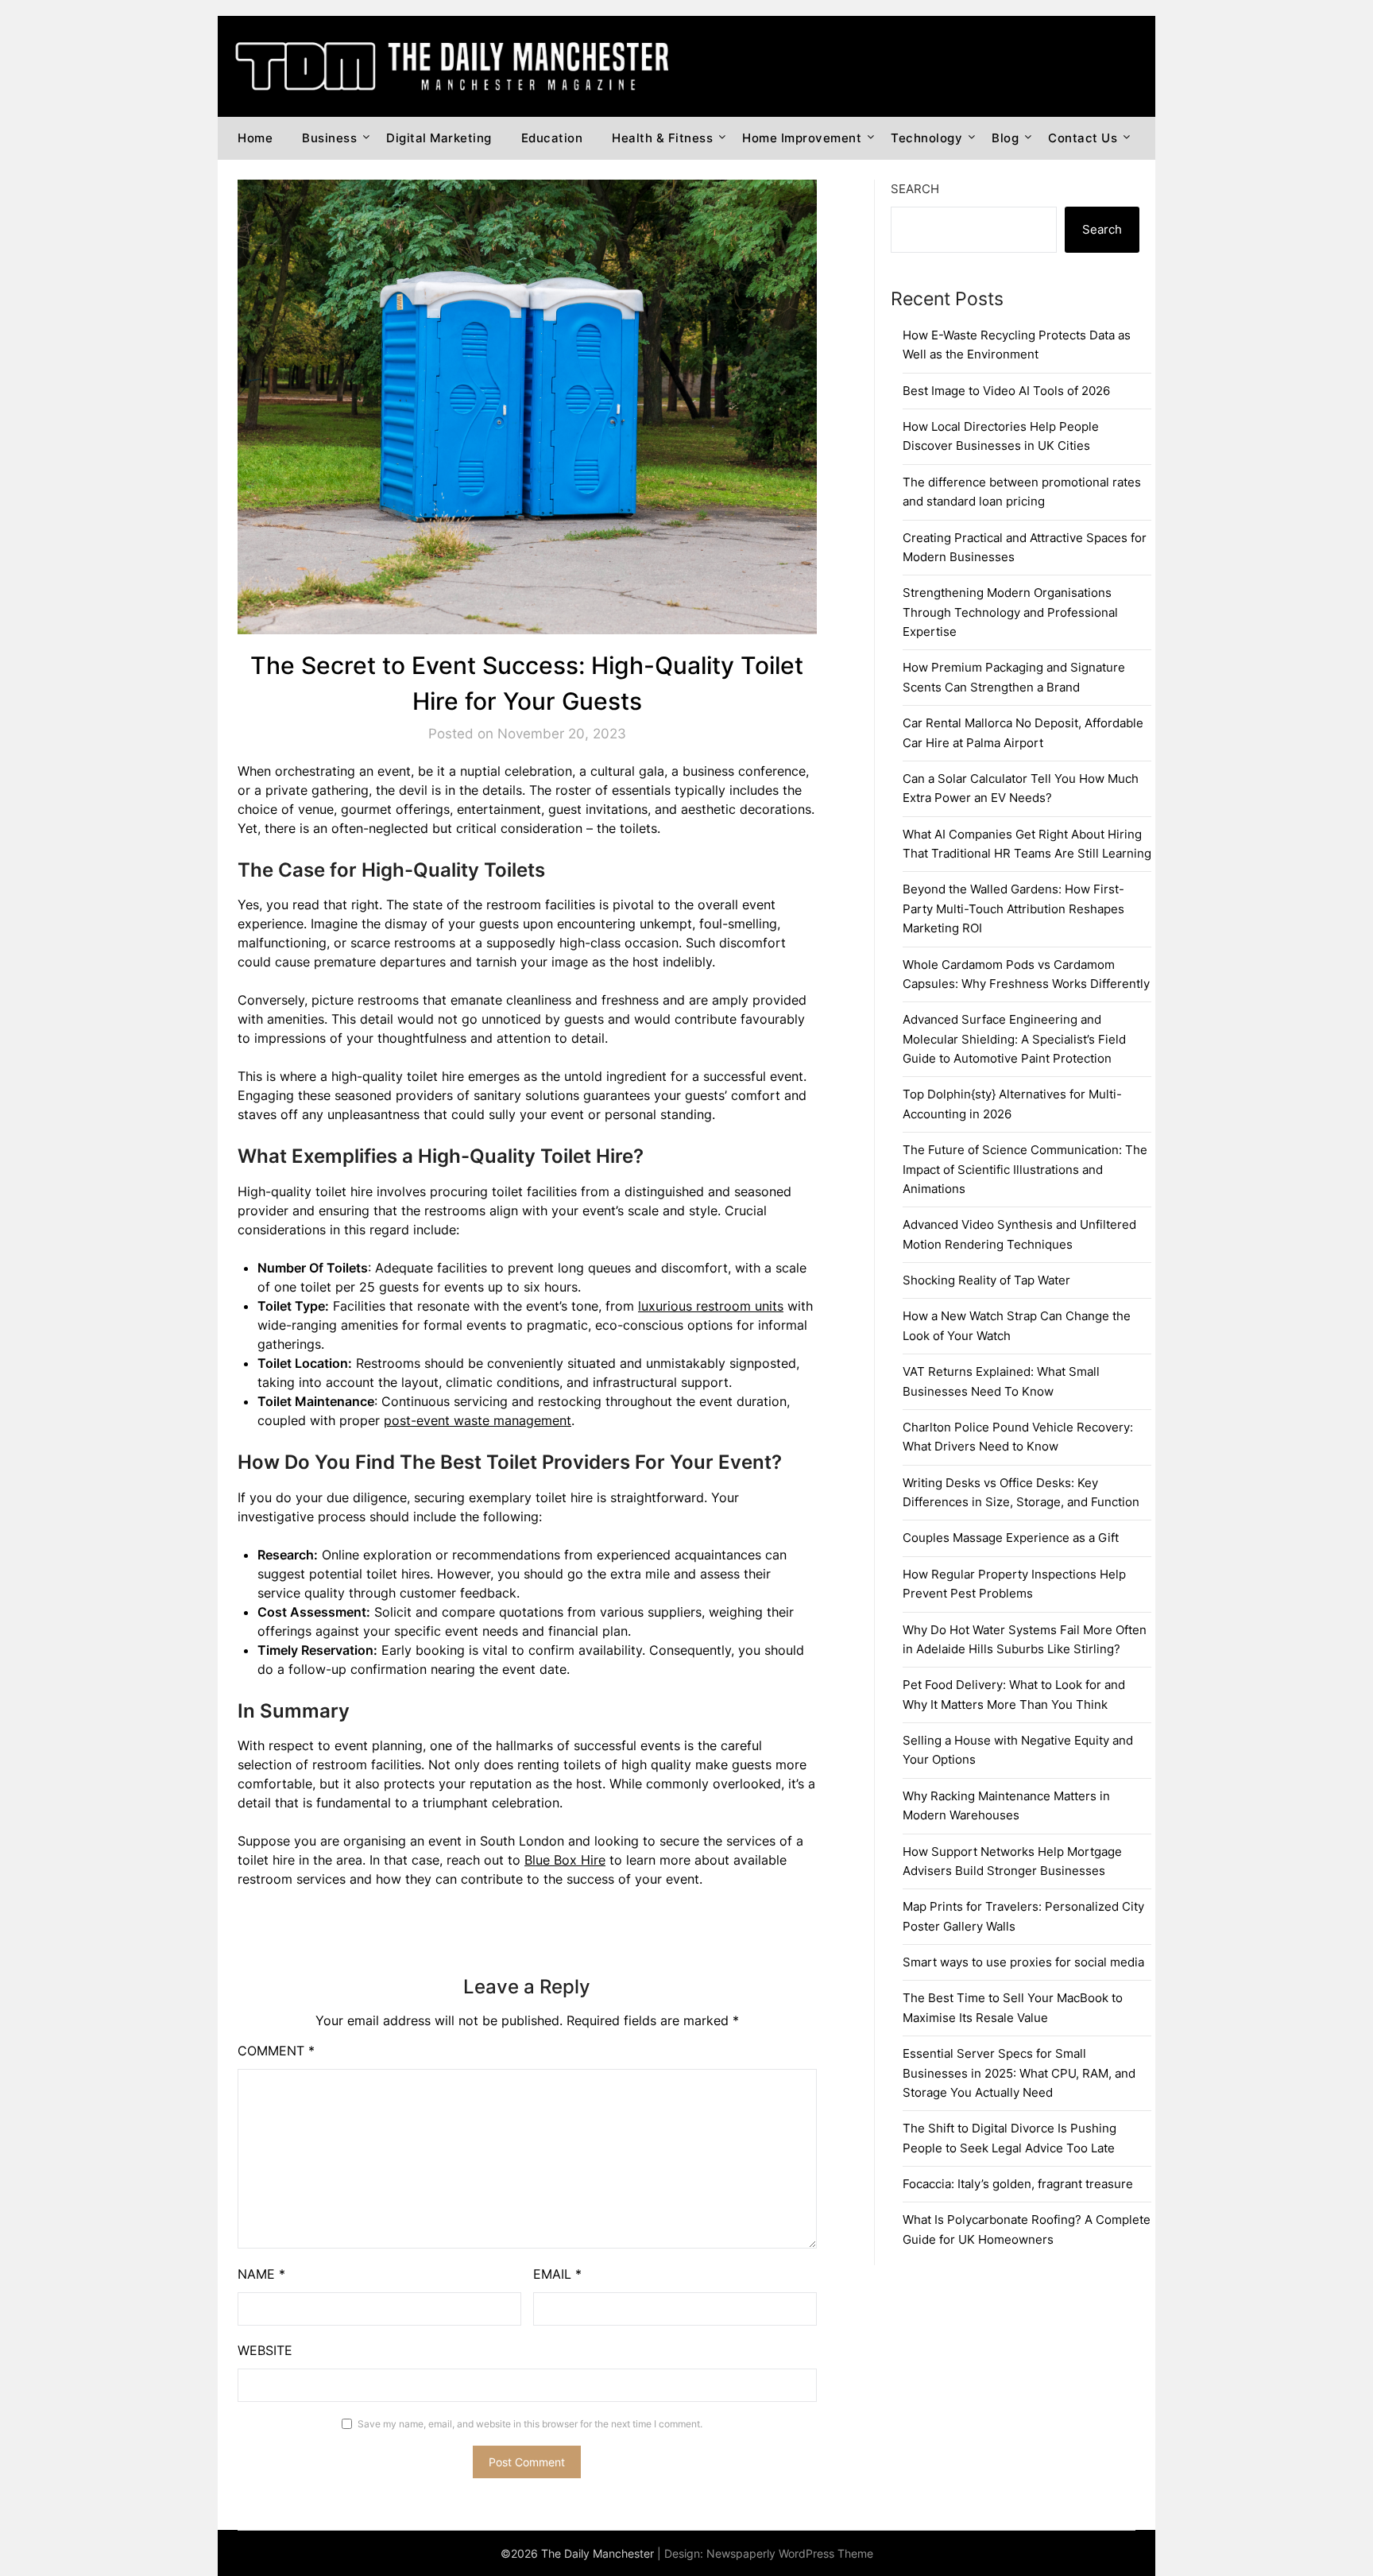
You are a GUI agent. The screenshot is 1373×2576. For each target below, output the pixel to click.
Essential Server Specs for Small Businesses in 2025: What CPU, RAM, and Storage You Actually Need (1019, 2073)
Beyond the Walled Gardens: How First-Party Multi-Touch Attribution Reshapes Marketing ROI (1013, 908)
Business (329, 138)
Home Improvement (802, 138)
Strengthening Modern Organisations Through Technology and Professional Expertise (1010, 612)
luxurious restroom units (711, 1306)
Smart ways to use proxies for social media (1023, 1962)
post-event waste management (478, 1420)
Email (557, 2274)
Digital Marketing (439, 138)
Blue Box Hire (565, 1860)
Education (552, 138)
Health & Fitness (662, 138)
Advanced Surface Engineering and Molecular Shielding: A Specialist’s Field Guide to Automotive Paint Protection (1014, 1039)
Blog (1005, 138)
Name (261, 2274)
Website (265, 2350)
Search (915, 189)
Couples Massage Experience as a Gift (1011, 1538)
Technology (926, 138)
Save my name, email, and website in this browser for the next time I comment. (530, 2424)
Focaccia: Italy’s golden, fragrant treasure (1018, 2184)
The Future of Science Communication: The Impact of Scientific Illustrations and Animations (1025, 1169)
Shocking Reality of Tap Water (986, 1280)
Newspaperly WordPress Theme (790, 2553)
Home (255, 138)
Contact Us (1083, 138)
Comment (276, 2051)
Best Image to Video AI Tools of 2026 (1006, 391)
